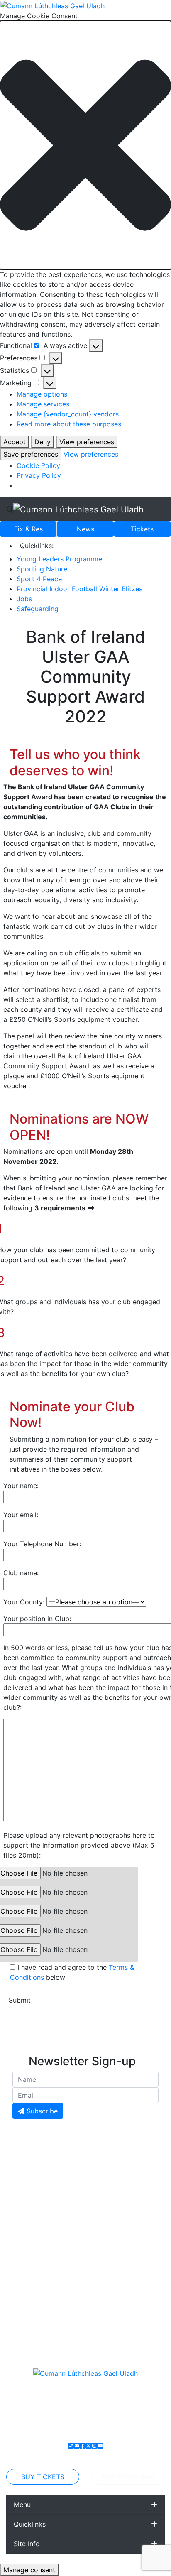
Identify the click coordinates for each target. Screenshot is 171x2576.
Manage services (43, 404)
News (85, 529)
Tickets (142, 529)
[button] (85, 145)
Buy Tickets (43, 2477)
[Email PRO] (77, 2446)
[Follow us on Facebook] (83, 2446)
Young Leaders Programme (59, 559)
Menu (22, 2505)
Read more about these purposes (69, 424)
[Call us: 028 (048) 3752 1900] (71, 2446)
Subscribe (41, 2111)
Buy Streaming (128, 2477)
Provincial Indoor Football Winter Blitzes (79, 589)
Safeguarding (38, 609)
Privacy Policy (39, 475)
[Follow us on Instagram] (94, 2446)
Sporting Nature (42, 569)
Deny (43, 442)
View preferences (87, 442)
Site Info (27, 2544)
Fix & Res (28, 529)
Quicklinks (30, 2524)
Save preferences (31, 454)
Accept (15, 442)
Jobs (24, 599)
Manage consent (29, 2570)
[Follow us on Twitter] (88, 2446)
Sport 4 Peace (39, 579)
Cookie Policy (38, 465)
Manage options (42, 394)
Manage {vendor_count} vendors (68, 414)
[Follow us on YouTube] (100, 2446)
